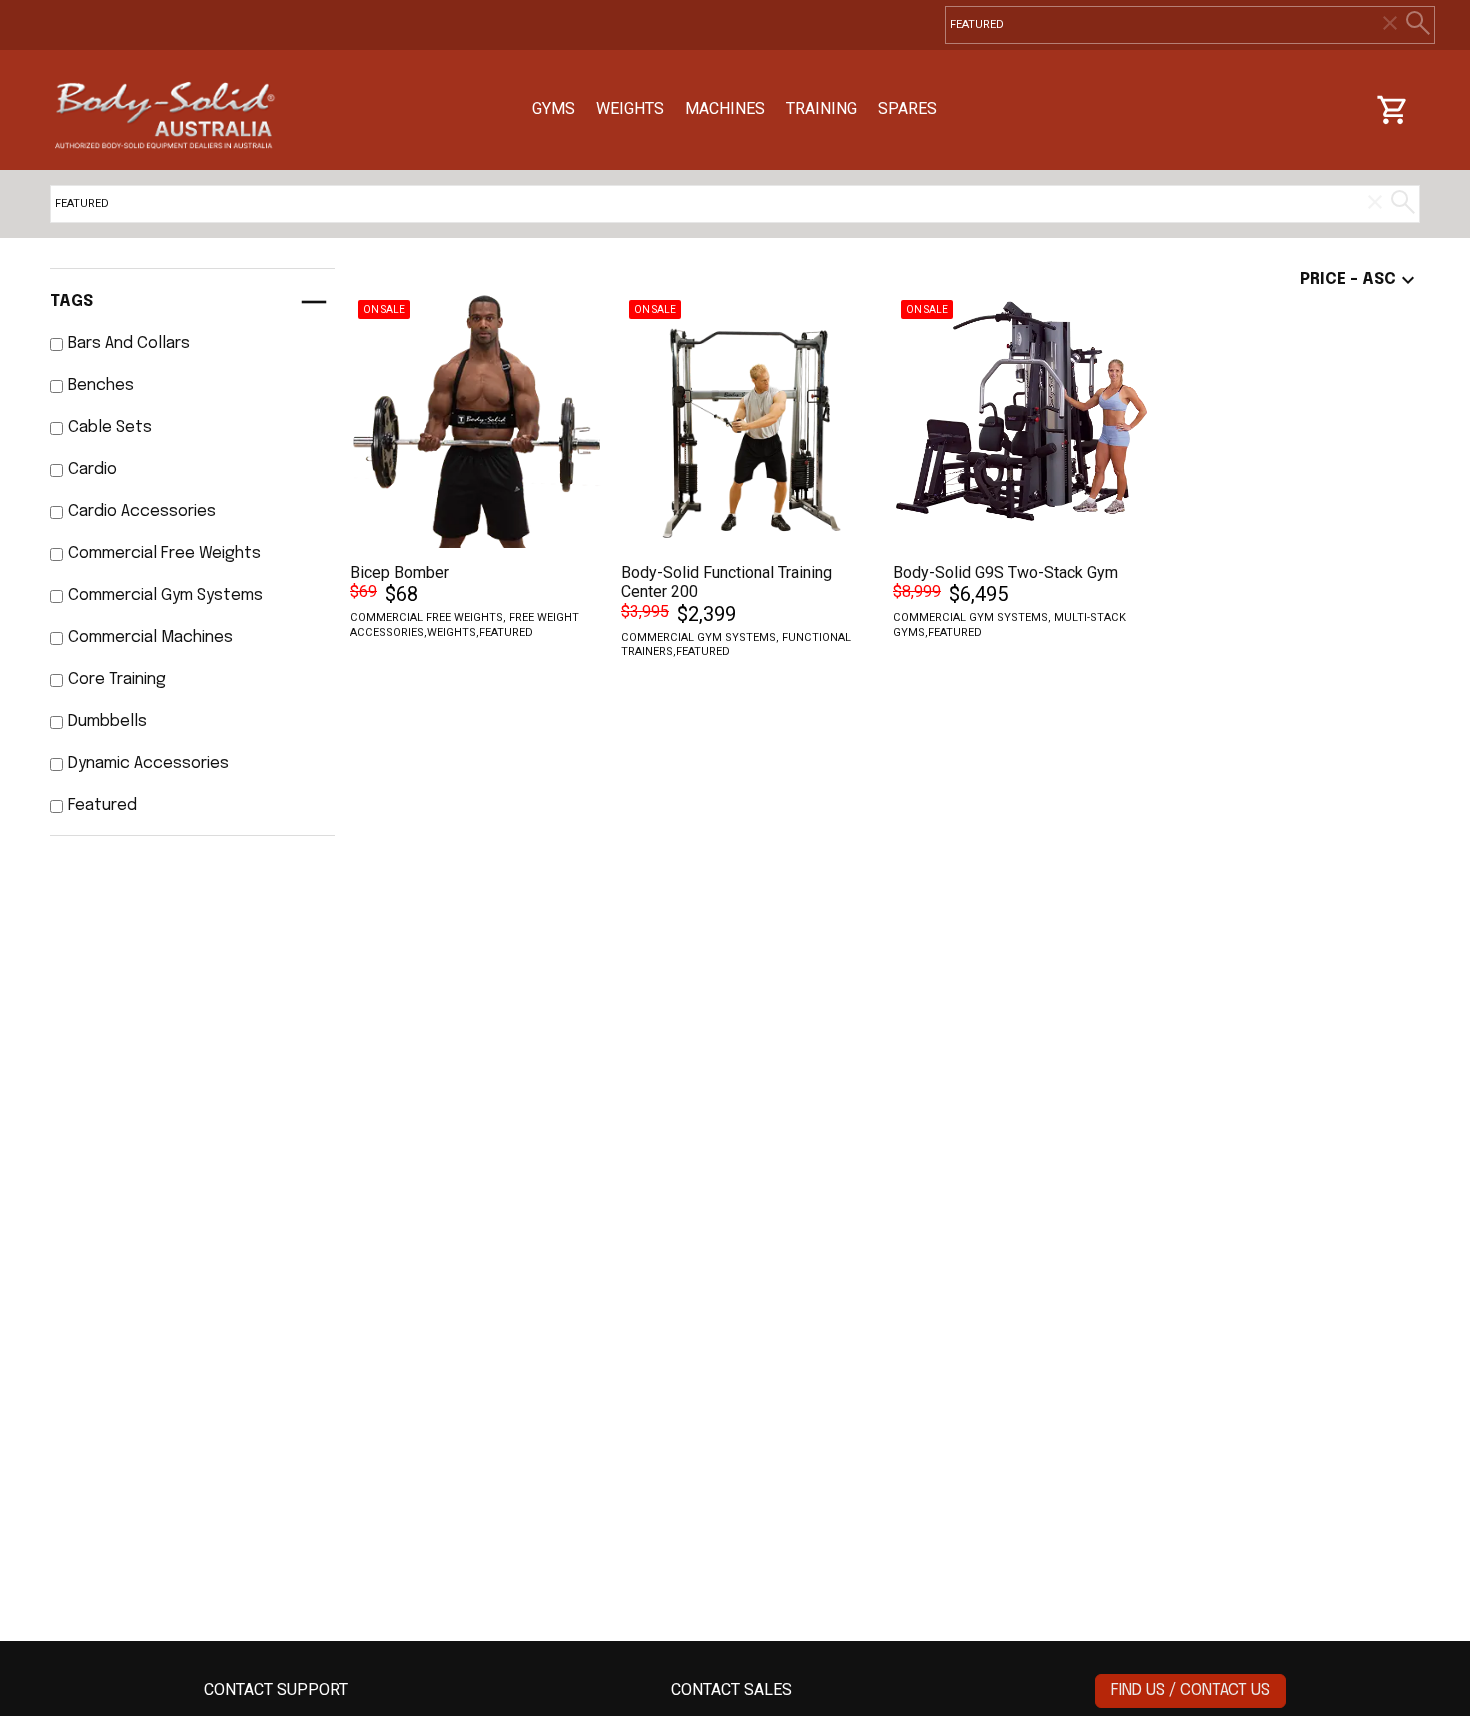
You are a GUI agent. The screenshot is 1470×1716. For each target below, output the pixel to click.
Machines (725, 108)
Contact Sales (731, 1689)
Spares (907, 108)
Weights (630, 108)
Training (821, 108)
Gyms (553, 108)
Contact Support (276, 1689)
